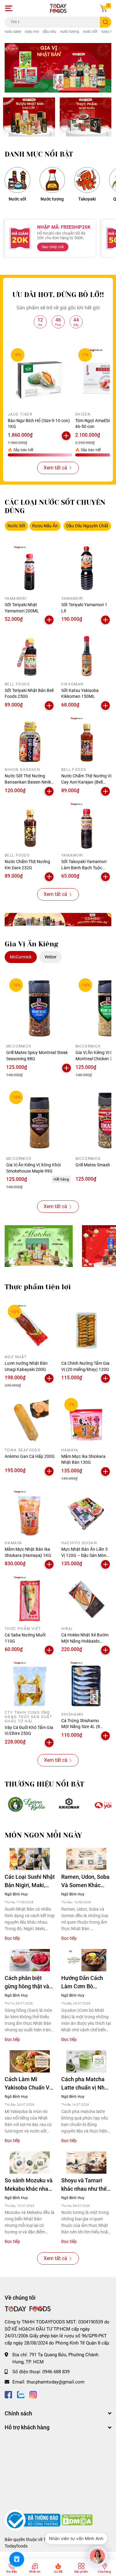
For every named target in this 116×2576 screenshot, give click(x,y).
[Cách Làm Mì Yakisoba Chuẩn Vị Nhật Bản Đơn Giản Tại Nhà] (30, 2062)
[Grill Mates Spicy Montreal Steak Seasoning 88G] (39, 1008)
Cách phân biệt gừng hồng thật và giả (27, 1983)
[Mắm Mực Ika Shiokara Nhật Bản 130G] (86, 1420)
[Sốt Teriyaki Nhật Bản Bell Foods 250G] (30, 654)
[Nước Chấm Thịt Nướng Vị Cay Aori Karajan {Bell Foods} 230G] (86, 740)
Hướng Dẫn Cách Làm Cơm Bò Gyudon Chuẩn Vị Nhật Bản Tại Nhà (83, 1983)
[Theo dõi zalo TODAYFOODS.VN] (21, 2394)
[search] (106, 22)
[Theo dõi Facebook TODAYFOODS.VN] (8, 2394)
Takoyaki (87, 199)
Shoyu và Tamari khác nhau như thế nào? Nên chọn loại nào (85, 2185)
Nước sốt (17, 199)
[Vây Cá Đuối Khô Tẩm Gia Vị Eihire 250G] (30, 1684)
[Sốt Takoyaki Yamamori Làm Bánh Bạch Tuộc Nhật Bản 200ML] (86, 826)
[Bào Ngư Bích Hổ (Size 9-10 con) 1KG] (40, 377)
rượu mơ (32, 32)
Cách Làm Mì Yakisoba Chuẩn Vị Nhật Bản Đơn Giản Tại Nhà (28, 2084)
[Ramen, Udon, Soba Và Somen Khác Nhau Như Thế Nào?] (86, 1859)
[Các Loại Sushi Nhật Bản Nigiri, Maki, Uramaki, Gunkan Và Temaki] (30, 1859)
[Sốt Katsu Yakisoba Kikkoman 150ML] (86, 654)
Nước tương (52, 199)
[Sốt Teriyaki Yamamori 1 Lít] (86, 568)
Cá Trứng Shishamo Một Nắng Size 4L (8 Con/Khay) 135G (81, 1727)
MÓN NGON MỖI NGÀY (43, 1835)
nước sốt (90, 32)
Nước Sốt (16, 526)
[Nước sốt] (17, 180)
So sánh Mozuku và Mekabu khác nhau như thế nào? (29, 2185)
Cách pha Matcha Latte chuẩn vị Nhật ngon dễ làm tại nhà (86, 2084)
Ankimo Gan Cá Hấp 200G (30, 1456)
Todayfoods (16, 2546)
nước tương (70, 32)
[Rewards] (17, 2559)
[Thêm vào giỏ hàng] (66, 436)
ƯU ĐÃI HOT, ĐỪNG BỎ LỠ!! (58, 295)
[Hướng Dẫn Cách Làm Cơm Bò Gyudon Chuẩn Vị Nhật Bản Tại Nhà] (86, 1960)
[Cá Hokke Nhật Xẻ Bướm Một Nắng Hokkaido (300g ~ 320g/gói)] (86, 1599)
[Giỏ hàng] (104, 8)
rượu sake (13, 32)
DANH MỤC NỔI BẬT (39, 154)
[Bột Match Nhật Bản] (39, 1246)
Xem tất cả (55, 468)
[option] (58, 68)
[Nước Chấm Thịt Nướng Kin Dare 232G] (30, 826)
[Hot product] (58, 920)
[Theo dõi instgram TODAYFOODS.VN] (33, 2394)
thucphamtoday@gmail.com (56, 2382)
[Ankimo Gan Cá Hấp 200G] (30, 1420)
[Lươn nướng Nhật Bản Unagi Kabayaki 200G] (30, 1327)
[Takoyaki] (87, 180)
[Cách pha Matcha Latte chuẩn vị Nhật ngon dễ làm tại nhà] (86, 2062)
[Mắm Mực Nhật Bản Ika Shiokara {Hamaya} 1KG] (30, 1513)
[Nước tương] (52, 180)
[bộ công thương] (33, 2520)
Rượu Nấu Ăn (45, 526)
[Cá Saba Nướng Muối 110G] (30, 1599)
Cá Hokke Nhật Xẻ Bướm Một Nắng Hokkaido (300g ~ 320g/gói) (85, 1641)
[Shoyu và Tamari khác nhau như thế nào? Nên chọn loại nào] (86, 2163)
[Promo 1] (29, 117)
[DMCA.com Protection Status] (77, 2520)
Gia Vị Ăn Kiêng (32, 944)
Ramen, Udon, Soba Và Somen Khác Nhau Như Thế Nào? (86, 1881)
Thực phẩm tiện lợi (38, 1287)
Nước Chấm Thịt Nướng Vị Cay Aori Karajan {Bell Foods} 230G (86, 782)
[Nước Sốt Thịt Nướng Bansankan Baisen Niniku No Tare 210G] (30, 740)
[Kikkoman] (70, 1805)
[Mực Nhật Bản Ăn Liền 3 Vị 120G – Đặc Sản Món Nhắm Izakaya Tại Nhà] (86, 1513)
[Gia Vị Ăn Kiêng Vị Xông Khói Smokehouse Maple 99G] (39, 1121)
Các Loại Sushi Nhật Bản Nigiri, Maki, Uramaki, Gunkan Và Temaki (30, 1881)
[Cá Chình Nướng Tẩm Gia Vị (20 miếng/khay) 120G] (86, 1327)
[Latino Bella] (26, 1805)
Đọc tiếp (12, 1938)
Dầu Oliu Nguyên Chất (87, 526)
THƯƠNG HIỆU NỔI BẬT (44, 1784)
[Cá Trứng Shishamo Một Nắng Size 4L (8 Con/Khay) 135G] (86, 1684)
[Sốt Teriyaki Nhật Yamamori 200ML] (30, 568)
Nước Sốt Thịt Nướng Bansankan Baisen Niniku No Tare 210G (29, 782)
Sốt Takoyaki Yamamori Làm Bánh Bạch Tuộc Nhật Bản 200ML (84, 868)
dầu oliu (49, 32)
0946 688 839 (56, 2372)
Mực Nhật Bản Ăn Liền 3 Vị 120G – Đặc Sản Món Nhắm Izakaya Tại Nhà (84, 1555)
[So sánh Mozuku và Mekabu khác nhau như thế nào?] (30, 2163)
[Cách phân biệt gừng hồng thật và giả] (30, 1960)
